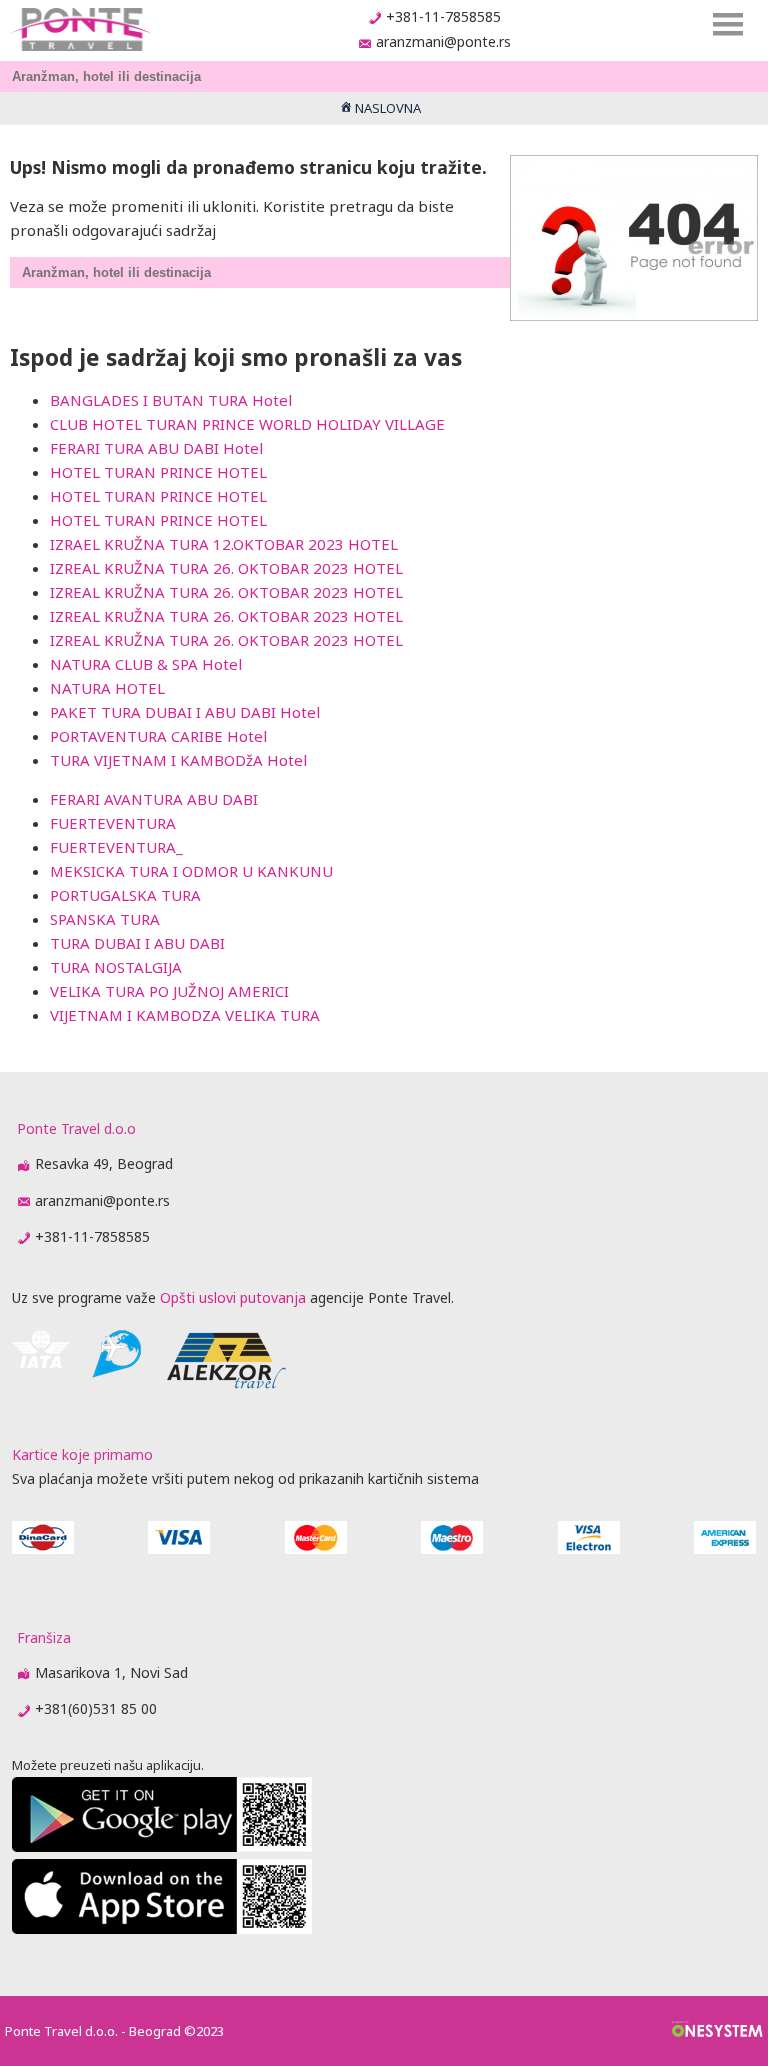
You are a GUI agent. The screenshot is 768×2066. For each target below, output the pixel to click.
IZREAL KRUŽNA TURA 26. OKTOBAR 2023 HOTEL (226, 568)
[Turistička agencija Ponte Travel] (80, 29)
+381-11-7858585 (443, 16)
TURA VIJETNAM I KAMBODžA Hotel (178, 760)
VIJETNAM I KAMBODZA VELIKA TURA (185, 1015)
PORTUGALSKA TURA (125, 895)
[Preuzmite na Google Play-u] (162, 1846)
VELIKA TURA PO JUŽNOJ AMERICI (169, 991)
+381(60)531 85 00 (96, 1708)
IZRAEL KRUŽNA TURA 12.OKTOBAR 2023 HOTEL (224, 544)
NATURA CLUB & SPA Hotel (146, 664)
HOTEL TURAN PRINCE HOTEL (158, 472)
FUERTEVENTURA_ (116, 847)
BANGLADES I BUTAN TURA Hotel (171, 400)
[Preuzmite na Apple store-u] (162, 1928)
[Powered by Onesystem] (717, 2031)
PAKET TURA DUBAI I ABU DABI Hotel (185, 712)
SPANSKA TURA (105, 919)
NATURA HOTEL (107, 688)
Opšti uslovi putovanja (233, 1297)
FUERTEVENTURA (113, 823)
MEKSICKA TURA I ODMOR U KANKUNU (191, 871)
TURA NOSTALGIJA (116, 967)
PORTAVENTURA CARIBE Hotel (158, 736)
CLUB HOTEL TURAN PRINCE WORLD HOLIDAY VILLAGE (247, 424)
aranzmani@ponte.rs (443, 41)
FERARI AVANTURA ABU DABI (154, 799)
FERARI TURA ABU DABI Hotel (156, 448)
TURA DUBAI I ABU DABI (137, 943)
